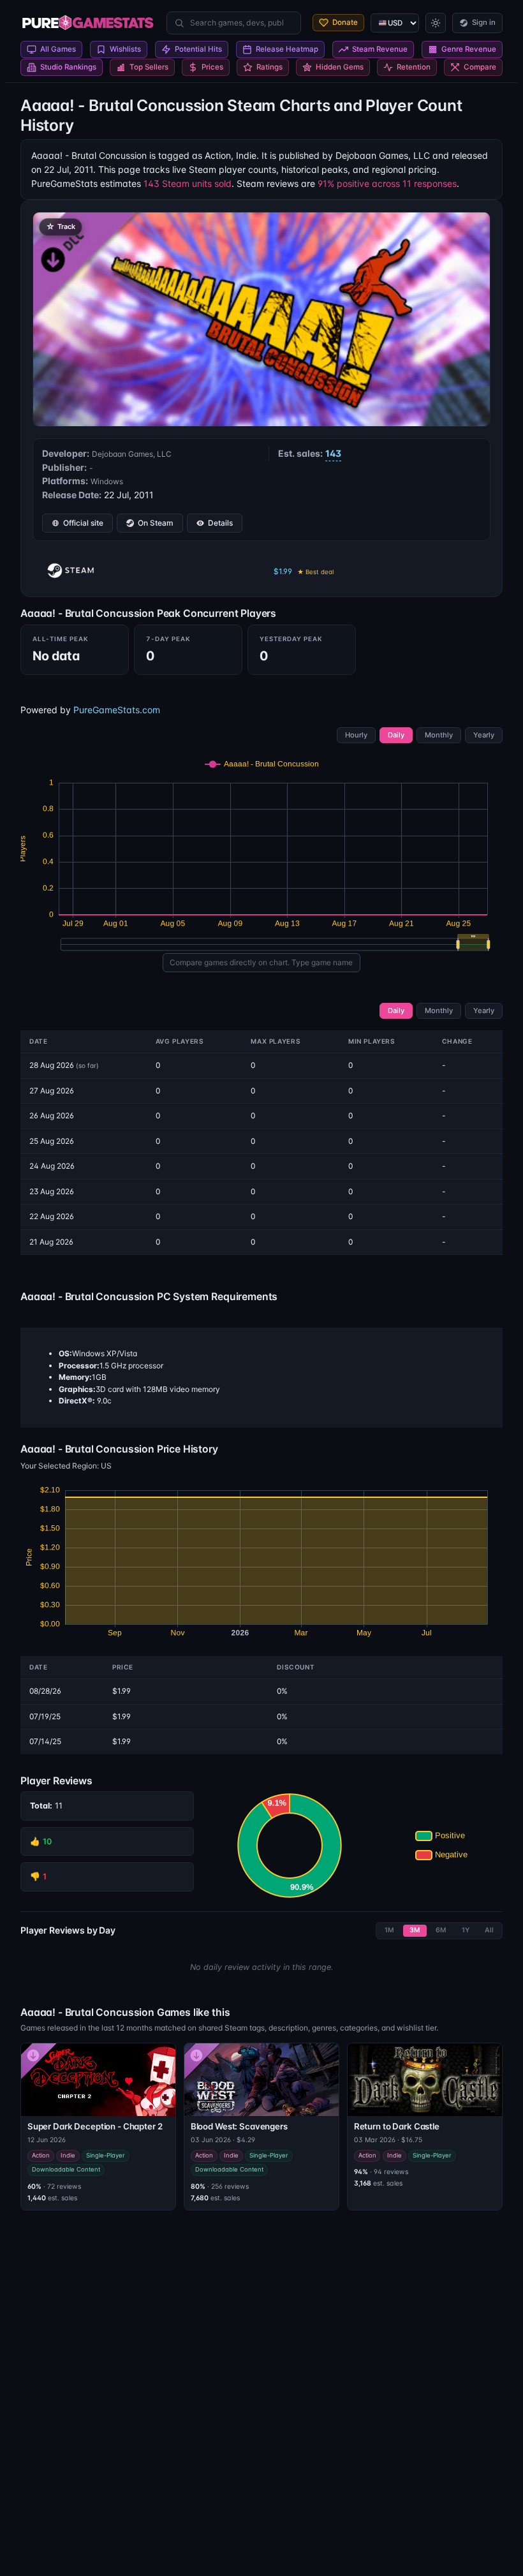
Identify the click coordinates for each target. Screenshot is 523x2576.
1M (389, 1930)
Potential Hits (198, 49)
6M (441, 1930)
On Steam (156, 523)
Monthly (439, 735)
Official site (83, 523)
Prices (212, 67)
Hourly (356, 735)
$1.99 (304, 571)
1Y (466, 1930)
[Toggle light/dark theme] (436, 23)
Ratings (269, 67)
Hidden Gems (340, 67)
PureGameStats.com (117, 710)
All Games (58, 49)
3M (415, 1930)
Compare (480, 67)
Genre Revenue (469, 49)
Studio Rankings (68, 67)
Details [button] (220, 523)
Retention (414, 67)
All (489, 1930)
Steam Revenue (380, 49)
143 (333, 453)
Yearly (484, 735)
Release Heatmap (287, 49)
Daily (396, 735)
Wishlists (125, 49)
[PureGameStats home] (88, 23)
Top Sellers (149, 67)
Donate (345, 22)
